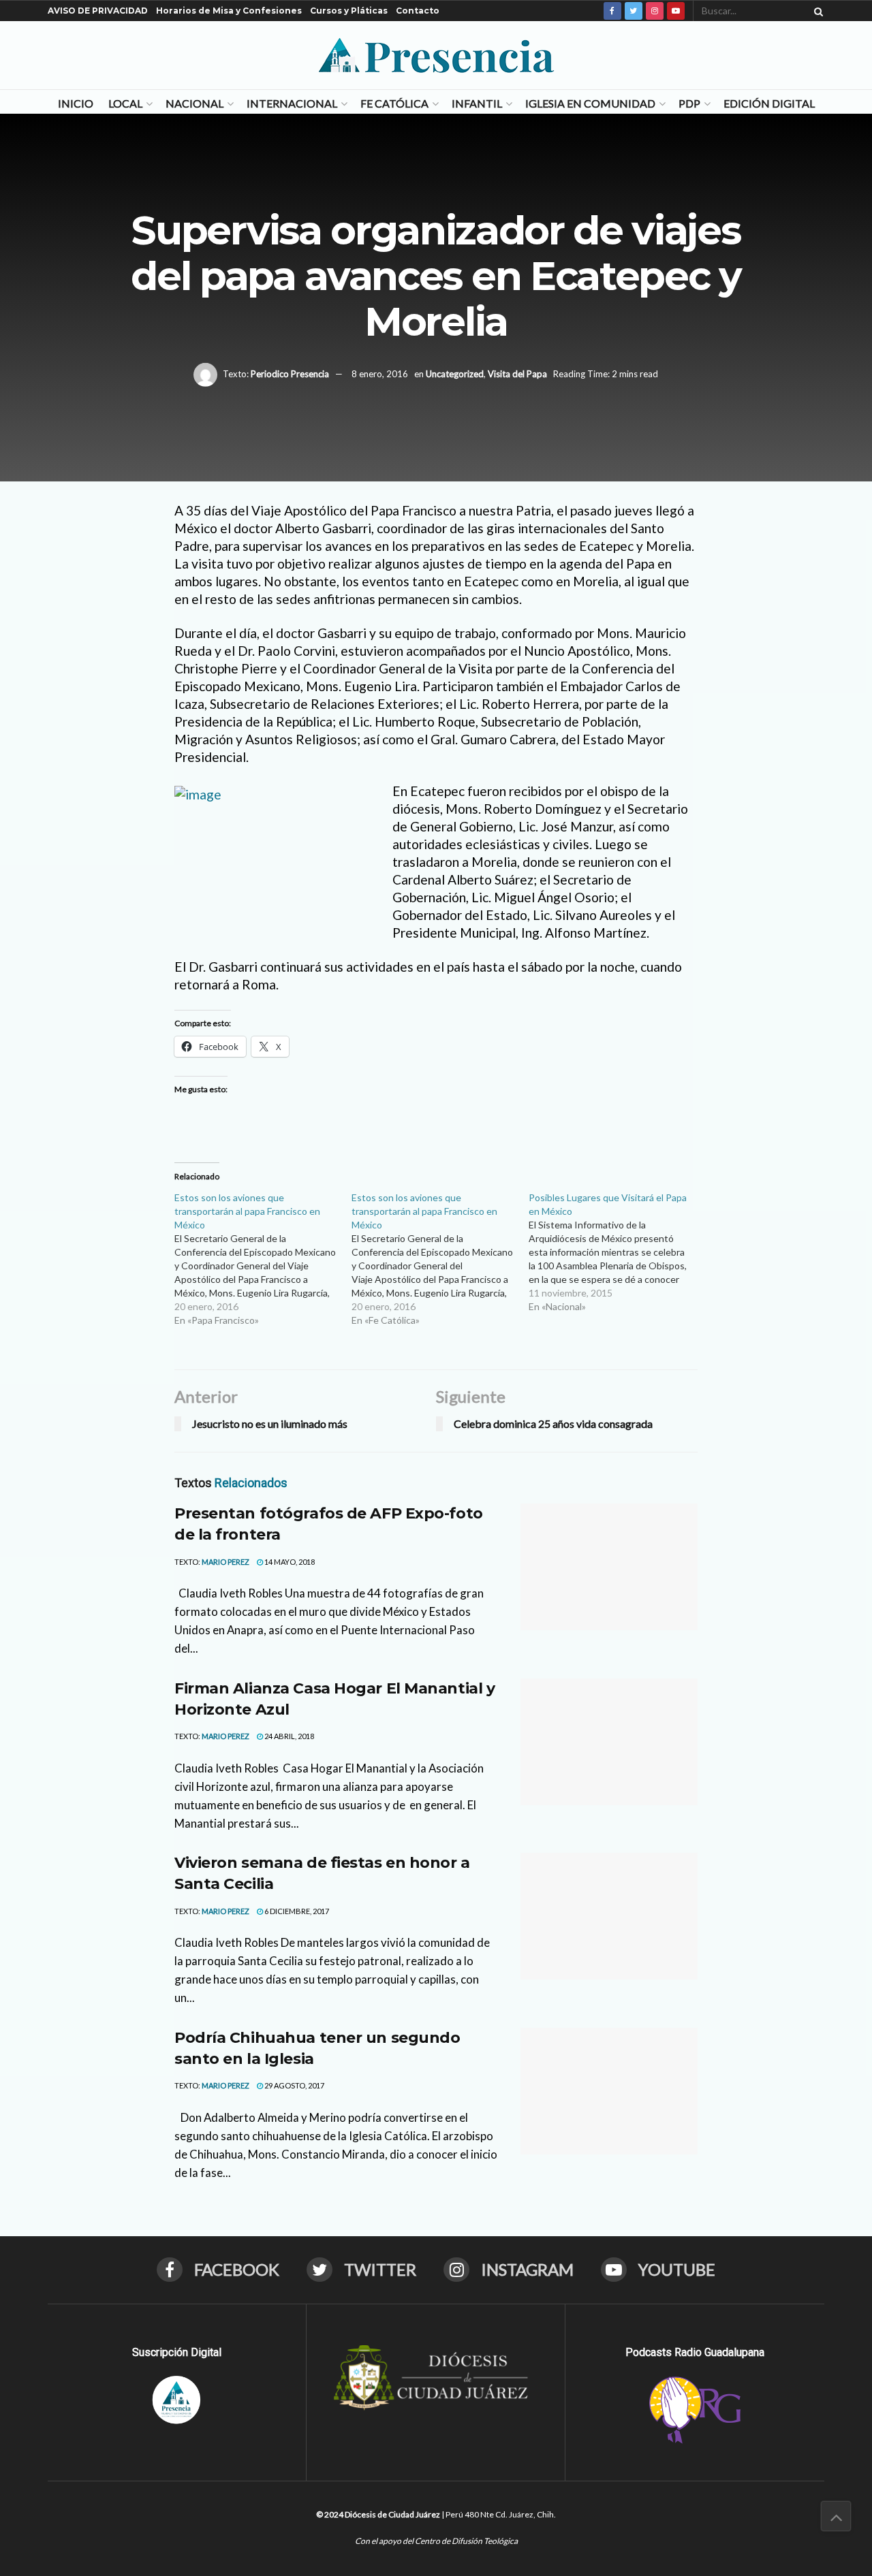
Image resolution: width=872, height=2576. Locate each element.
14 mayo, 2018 (289, 1562)
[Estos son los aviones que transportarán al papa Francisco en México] (263, 1259)
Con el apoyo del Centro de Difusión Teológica (436, 2541)
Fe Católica (394, 103)
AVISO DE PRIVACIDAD (98, 11)
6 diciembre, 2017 (296, 1911)
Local (125, 103)
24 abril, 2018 (289, 1736)
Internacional (292, 103)
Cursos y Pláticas (349, 11)
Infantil (477, 103)
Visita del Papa (517, 373)
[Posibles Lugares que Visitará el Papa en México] (617, 1252)
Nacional (194, 103)
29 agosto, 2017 (294, 2085)
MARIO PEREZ (225, 1562)
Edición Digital (769, 103)
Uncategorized (455, 373)
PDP (689, 103)
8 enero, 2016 (380, 373)
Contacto (418, 11)
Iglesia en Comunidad (590, 103)
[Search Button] (816, 11)
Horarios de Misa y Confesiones (229, 11)
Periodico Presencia (290, 373)
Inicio (76, 103)
